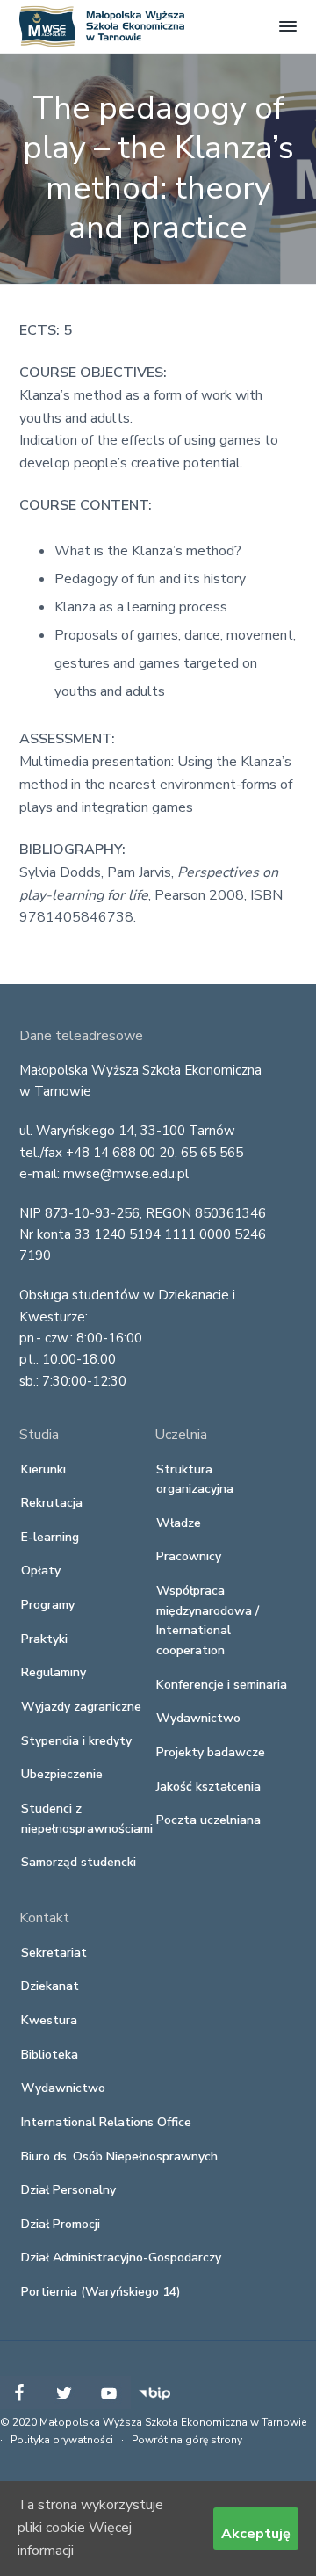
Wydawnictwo (198, 1718)
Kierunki (43, 1469)
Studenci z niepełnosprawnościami (87, 1819)
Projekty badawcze (211, 1752)
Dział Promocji (61, 2224)
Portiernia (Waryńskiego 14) (101, 2292)
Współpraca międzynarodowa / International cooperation (208, 1621)
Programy (48, 1605)
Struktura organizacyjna (195, 1480)
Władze (179, 1523)
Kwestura (49, 2020)
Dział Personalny (68, 2190)
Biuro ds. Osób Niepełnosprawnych (119, 2156)
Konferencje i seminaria (222, 1685)
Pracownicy (189, 1556)
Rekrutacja (52, 1503)
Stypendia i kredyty (76, 1741)
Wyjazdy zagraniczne (81, 1707)
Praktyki (44, 1639)
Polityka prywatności (62, 2440)
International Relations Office (106, 2122)
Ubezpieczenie (62, 1774)
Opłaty (41, 1570)
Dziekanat (50, 1986)
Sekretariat (54, 1953)
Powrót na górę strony (187, 2440)
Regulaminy (54, 1672)
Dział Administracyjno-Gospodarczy (121, 2258)
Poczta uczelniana (208, 1820)
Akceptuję (256, 2534)
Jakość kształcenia (208, 1787)
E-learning (50, 1537)
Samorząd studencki (79, 1862)
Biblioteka (50, 2055)
